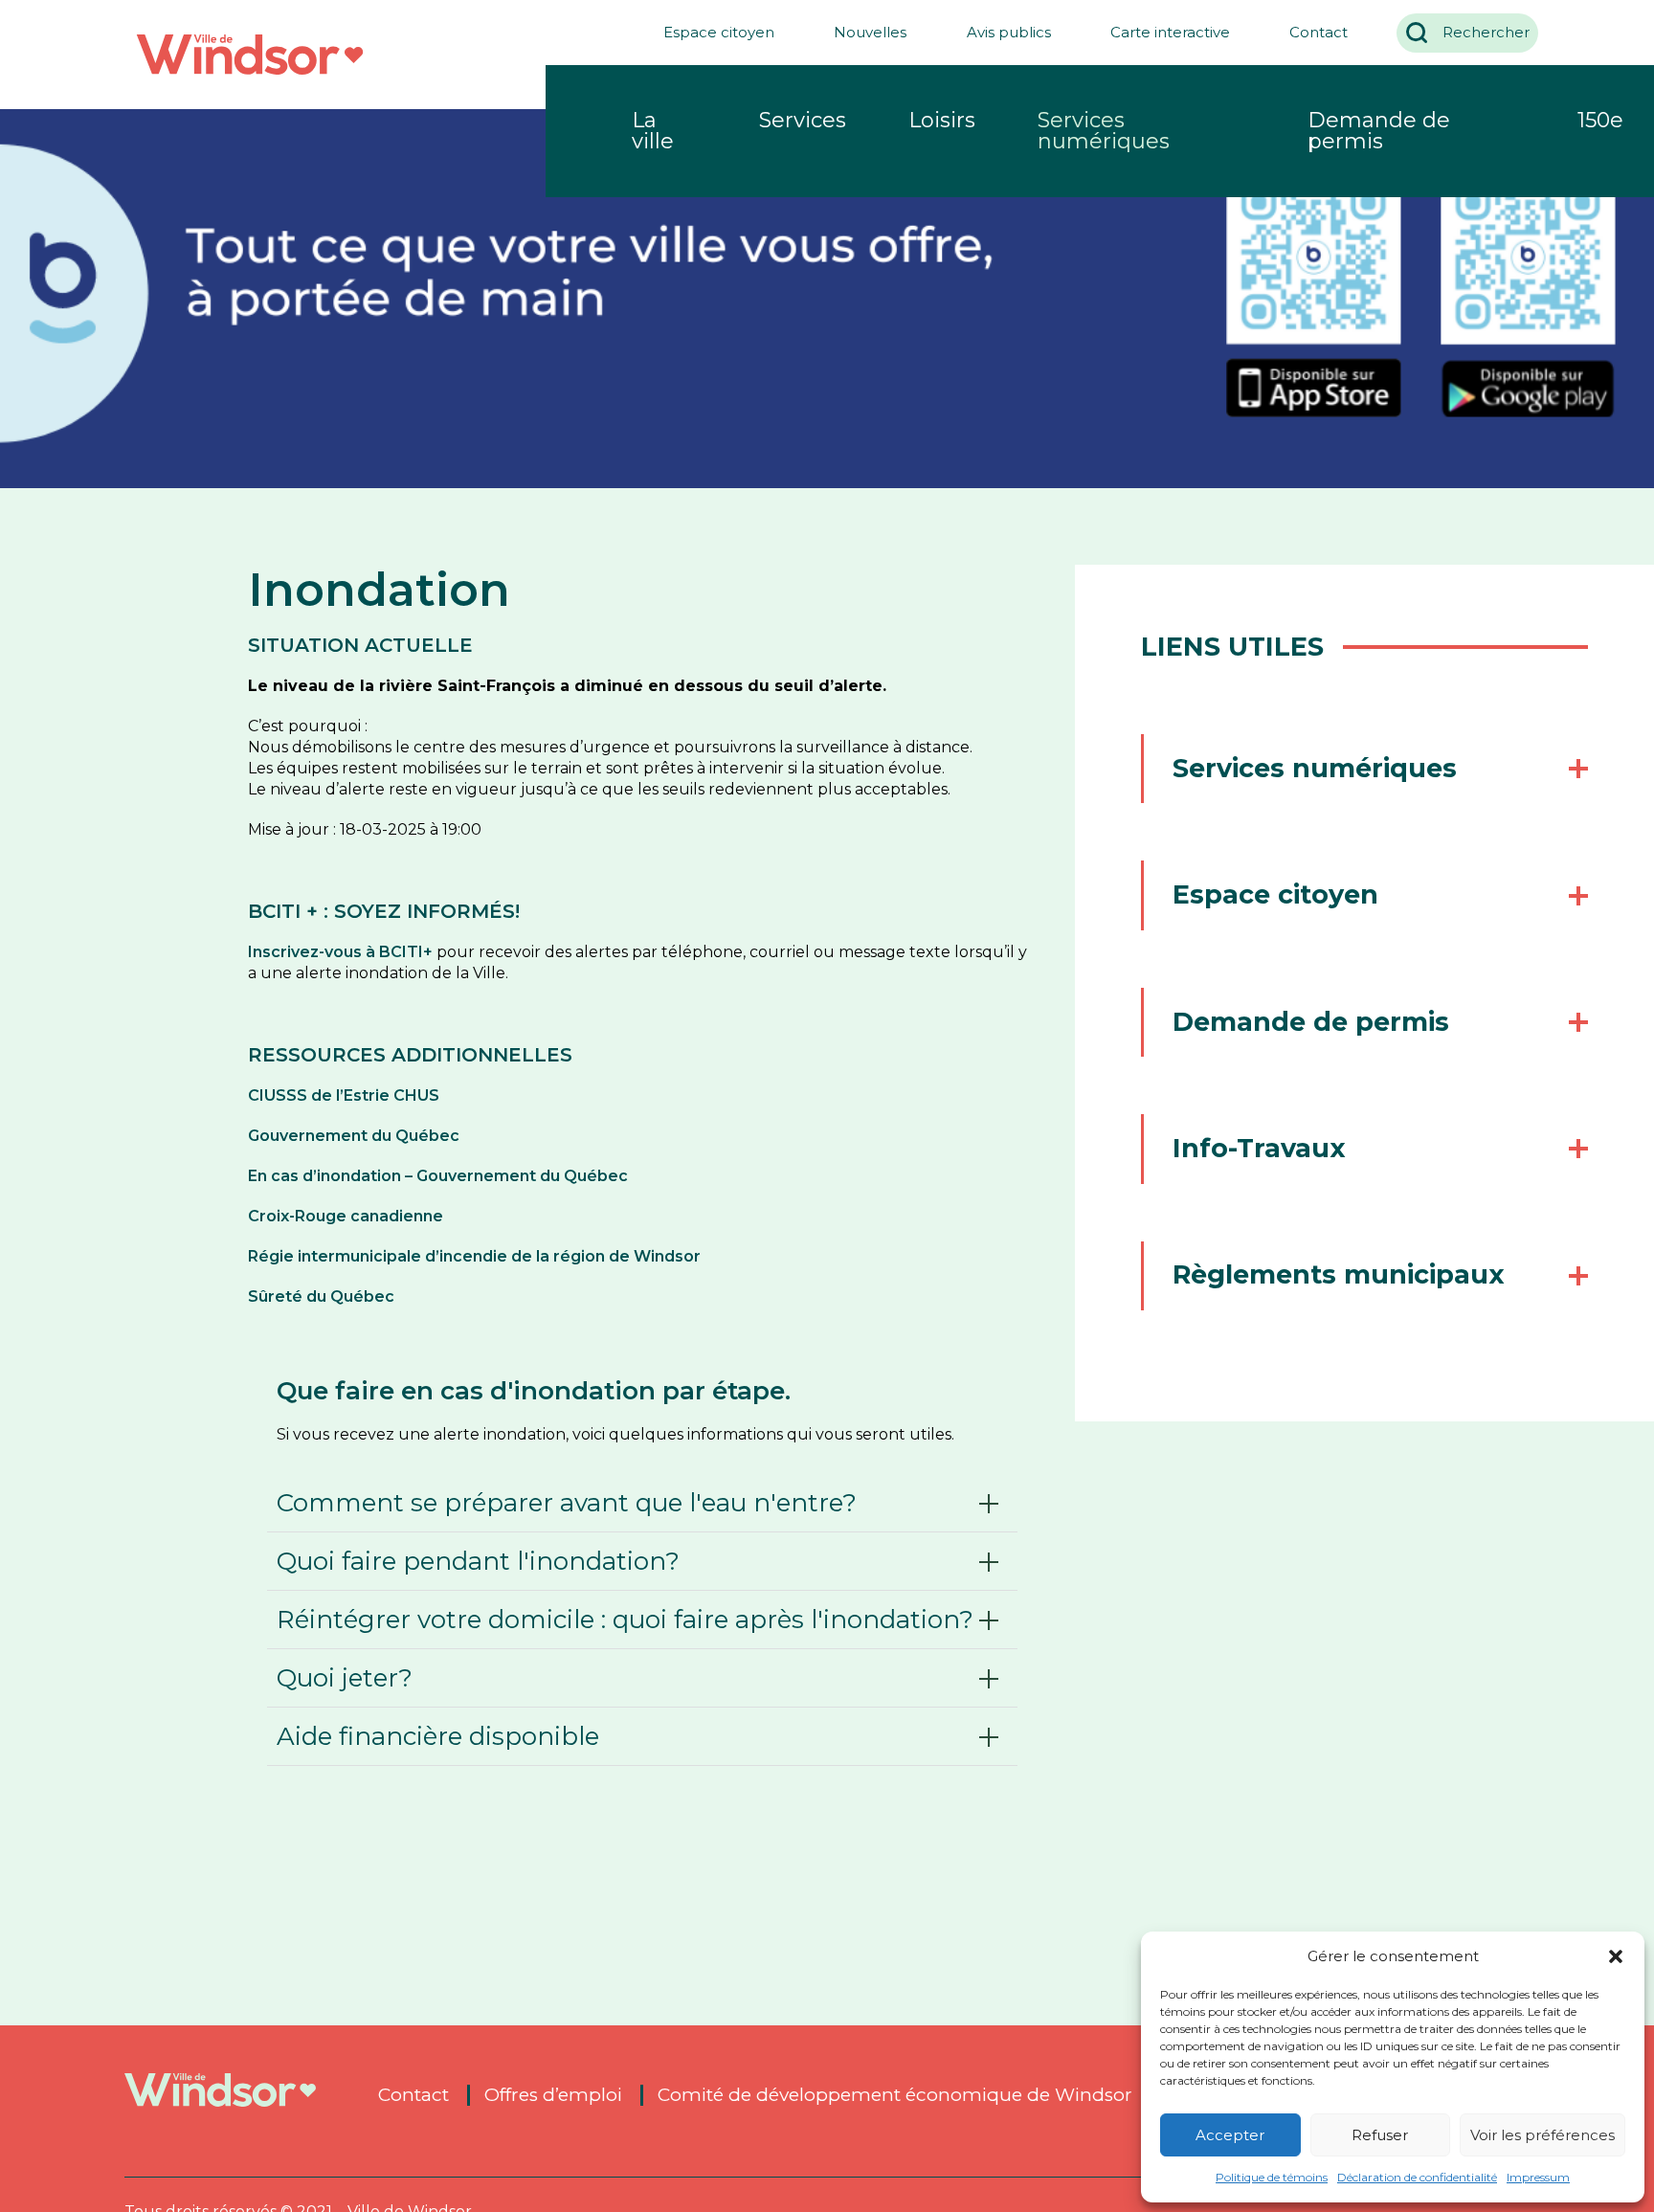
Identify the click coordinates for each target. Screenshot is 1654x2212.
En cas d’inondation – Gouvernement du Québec (438, 1176)
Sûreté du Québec (321, 1296)
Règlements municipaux (1339, 1274)
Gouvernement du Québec (356, 1136)
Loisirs (942, 120)
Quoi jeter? (345, 1678)
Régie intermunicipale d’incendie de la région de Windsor (474, 1256)
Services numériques (1104, 131)
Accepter (1230, 2135)
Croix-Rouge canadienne (346, 1216)
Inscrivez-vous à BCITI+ (340, 952)
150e (1600, 120)
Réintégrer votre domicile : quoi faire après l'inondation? (625, 1620)
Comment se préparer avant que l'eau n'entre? (567, 1503)
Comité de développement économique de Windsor (895, 2095)
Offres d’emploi (553, 2095)
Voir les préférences (1542, 2135)
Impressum (1538, 2177)
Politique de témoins (1272, 2177)
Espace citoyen (719, 32)
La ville (653, 131)
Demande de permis (1379, 131)
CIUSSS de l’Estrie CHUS (344, 1095)
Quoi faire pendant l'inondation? (478, 1561)
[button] (1616, 1956)
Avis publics (1009, 32)
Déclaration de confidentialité (1417, 2177)
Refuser (1380, 2135)
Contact (1319, 32)
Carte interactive (1170, 32)
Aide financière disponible (438, 1736)
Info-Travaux (1259, 1148)
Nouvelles (870, 32)
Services (803, 120)
